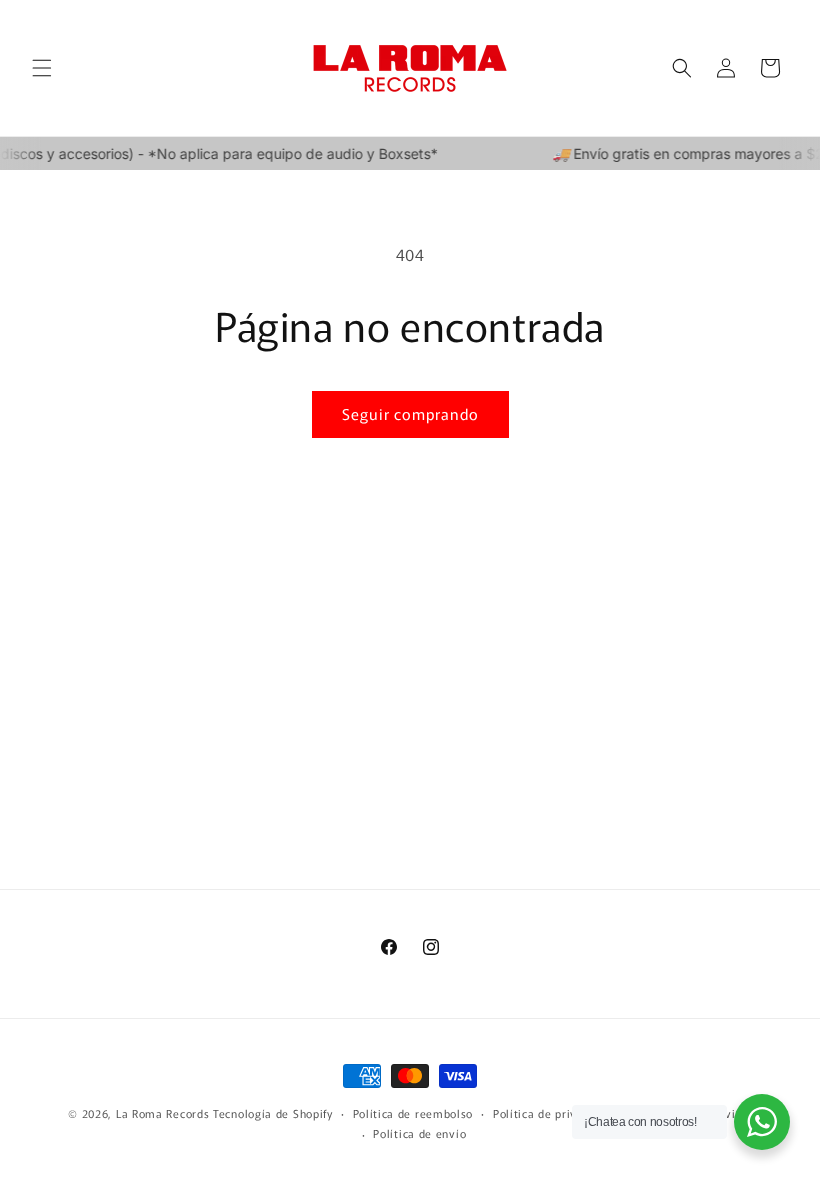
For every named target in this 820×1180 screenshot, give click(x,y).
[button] (42, 68)
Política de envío (419, 1133)
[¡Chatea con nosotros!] (762, 1122)
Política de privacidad (553, 1113)
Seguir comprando (410, 413)
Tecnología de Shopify (273, 1113)
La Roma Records (163, 1113)
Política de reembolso (413, 1113)
